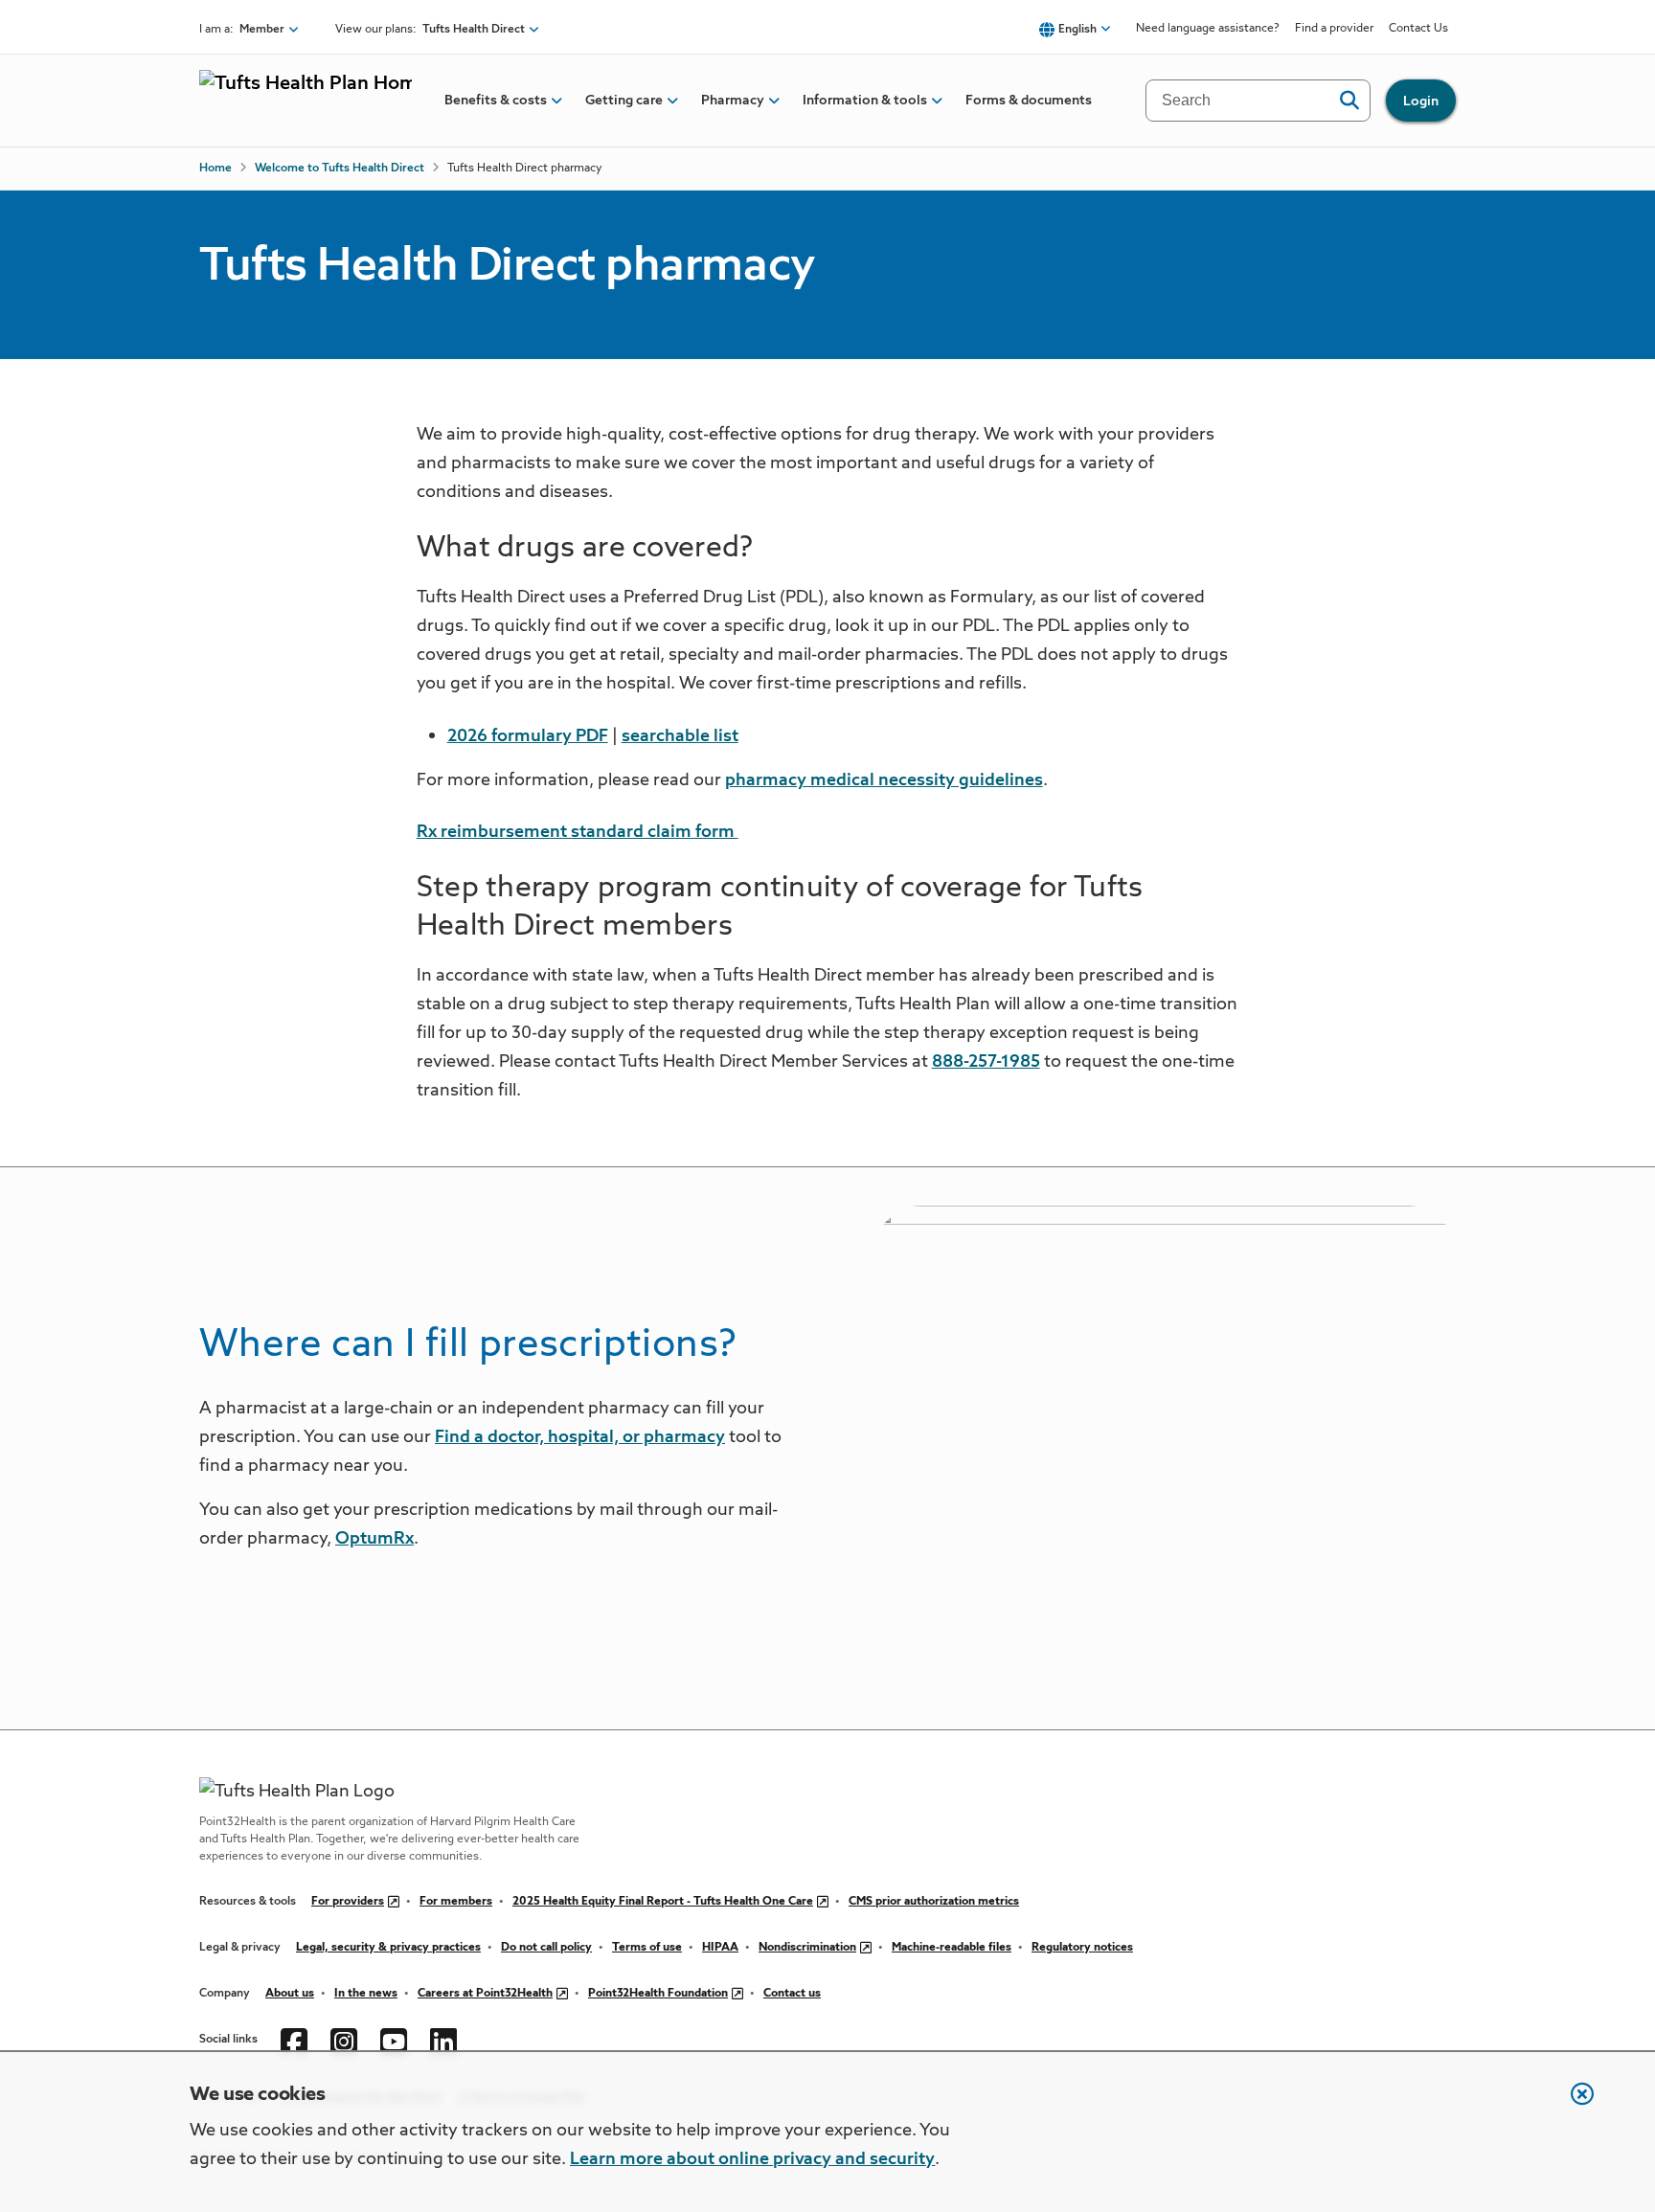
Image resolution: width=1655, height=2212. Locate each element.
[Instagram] (344, 2040)
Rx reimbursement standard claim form (578, 832)
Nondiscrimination (807, 1948)
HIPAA (720, 1948)
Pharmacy (733, 101)
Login (1421, 102)
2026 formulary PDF (528, 736)
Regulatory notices (1082, 1948)
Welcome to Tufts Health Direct (340, 169)
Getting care (624, 101)
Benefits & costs (496, 101)
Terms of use (647, 1948)
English (1077, 30)
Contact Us (1418, 29)
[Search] (1349, 101)
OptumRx (374, 1539)
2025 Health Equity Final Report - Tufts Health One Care (663, 1902)
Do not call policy (546, 1948)
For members (456, 1902)
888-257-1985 (986, 1062)
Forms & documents (1029, 101)
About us (290, 1994)
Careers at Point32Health (485, 1994)
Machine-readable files (952, 1948)
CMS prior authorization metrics (934, 1902)
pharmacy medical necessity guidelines (884, 780)
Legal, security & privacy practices (388, 1948)
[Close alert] (1573, 2104)
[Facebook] (294, 2040)
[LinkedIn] (443, 2040)
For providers (348, 1902)
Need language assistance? (1208, 29)
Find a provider (1334, 29)
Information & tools (865, 101)
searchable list (680, 736)
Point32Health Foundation (658, 1994)
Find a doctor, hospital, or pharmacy (580, 1437)
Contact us (792, 1994)
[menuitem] (496, 101)
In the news (366, 1994)
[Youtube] (394, 2040)
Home (215, 169)
